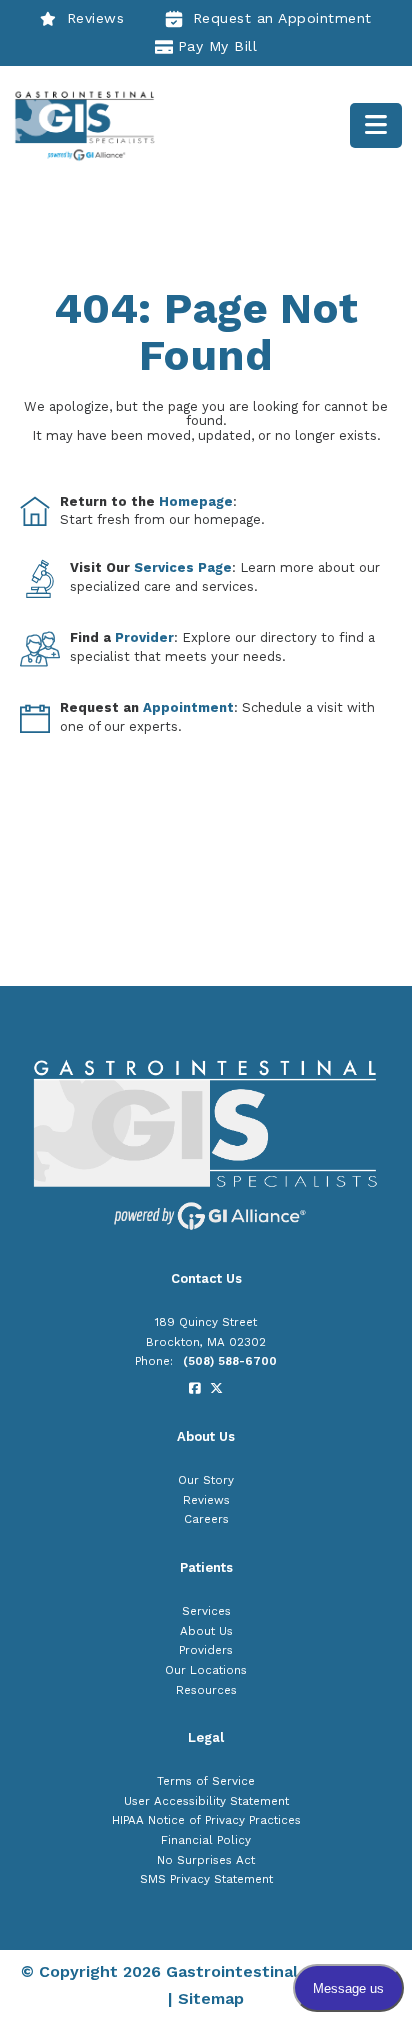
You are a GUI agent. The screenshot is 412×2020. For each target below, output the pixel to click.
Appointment (188, 707)
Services (206, 1611)
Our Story (206, 1480)
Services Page (183, 567)
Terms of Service (206, 1781)
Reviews (95, 18)
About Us (206, 1631)
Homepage (196, 501)
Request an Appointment (282, 18)
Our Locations (206, 1670)
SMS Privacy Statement (206, 1879)
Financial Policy (206, 1840)
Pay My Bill (218, 46)
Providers (206, 1650)
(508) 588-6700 (230, 1361)
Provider (144, 637)
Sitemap (211, 1998)
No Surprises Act (206, 1860)
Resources (206, 1690)
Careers (206, 1519)
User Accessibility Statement (206, 1801)
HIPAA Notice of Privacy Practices (206, 1820)
